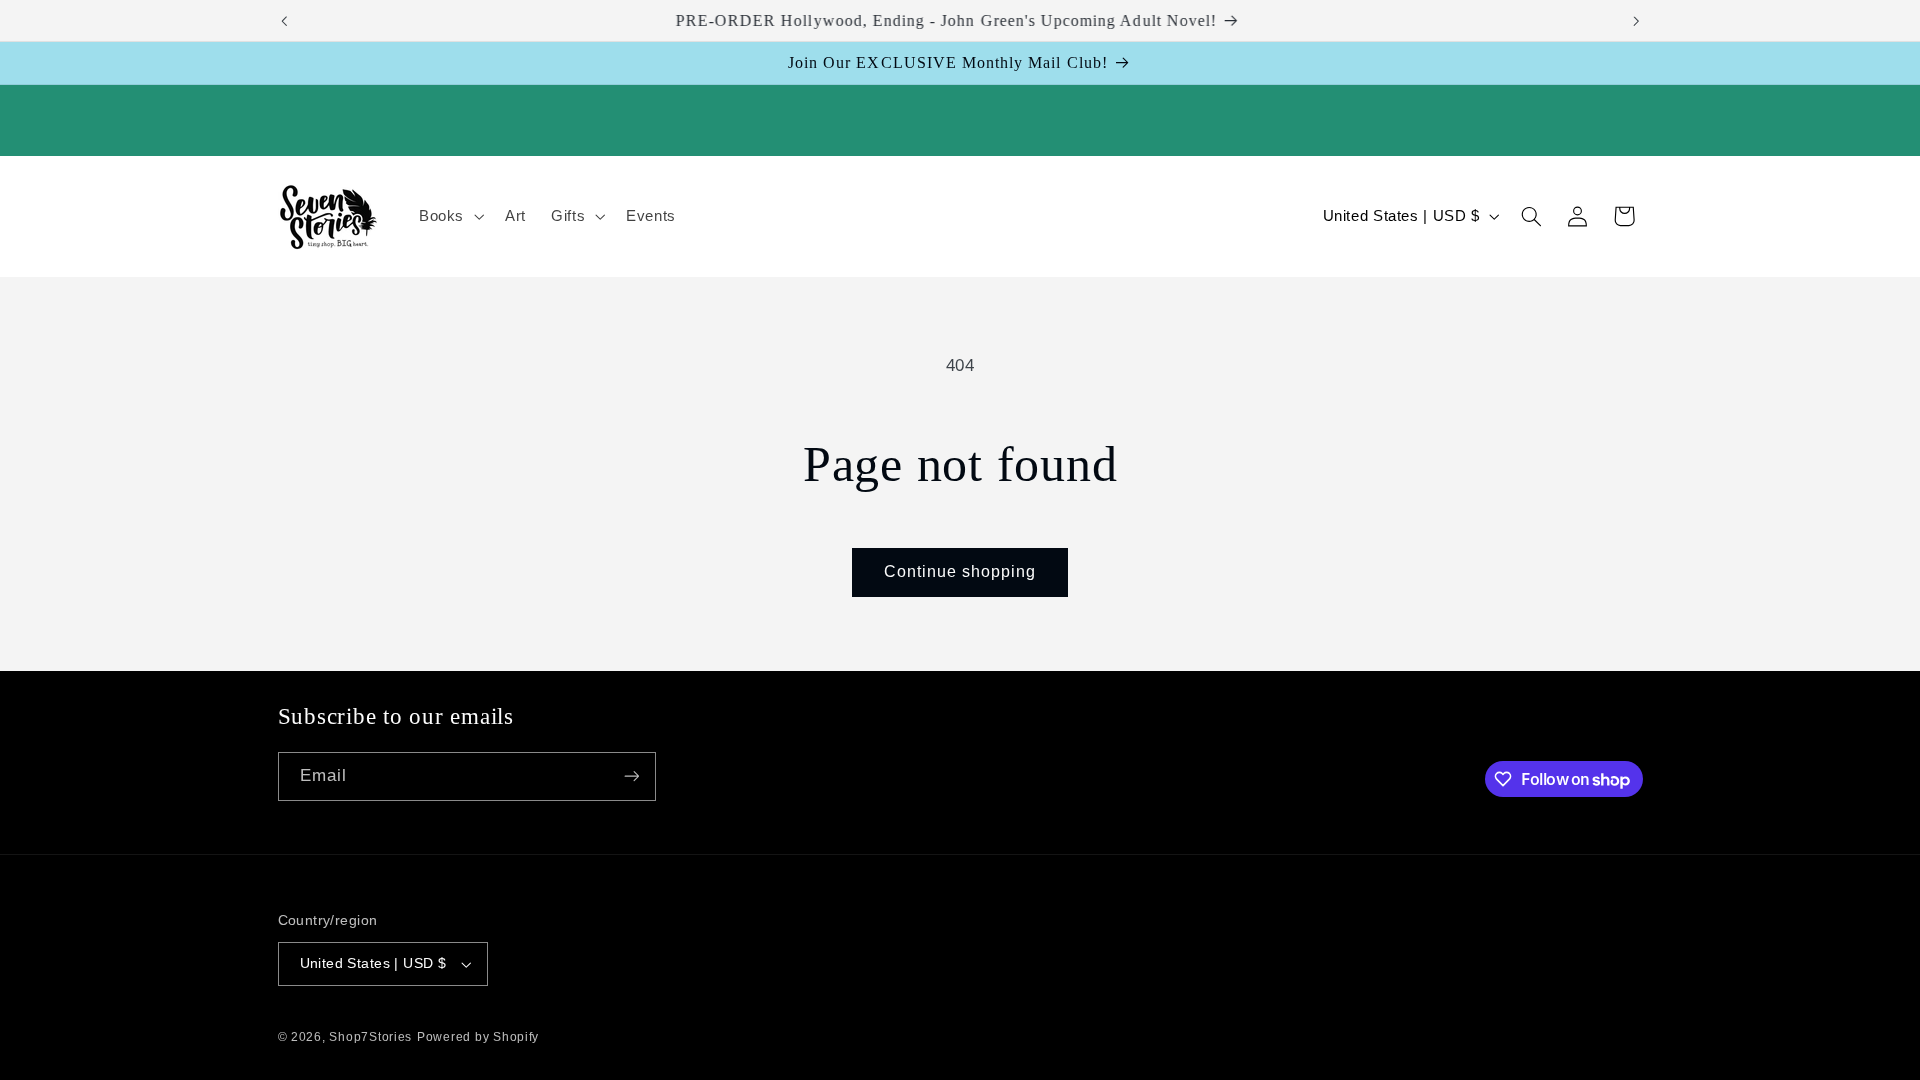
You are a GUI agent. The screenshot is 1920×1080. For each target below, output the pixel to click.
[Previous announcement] (284, 21)
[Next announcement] (1636, 21)
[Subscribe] (631, 776)
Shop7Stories (370, 1037)
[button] (449, 216)
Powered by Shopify (478, 1037)
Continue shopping (960, 571)
